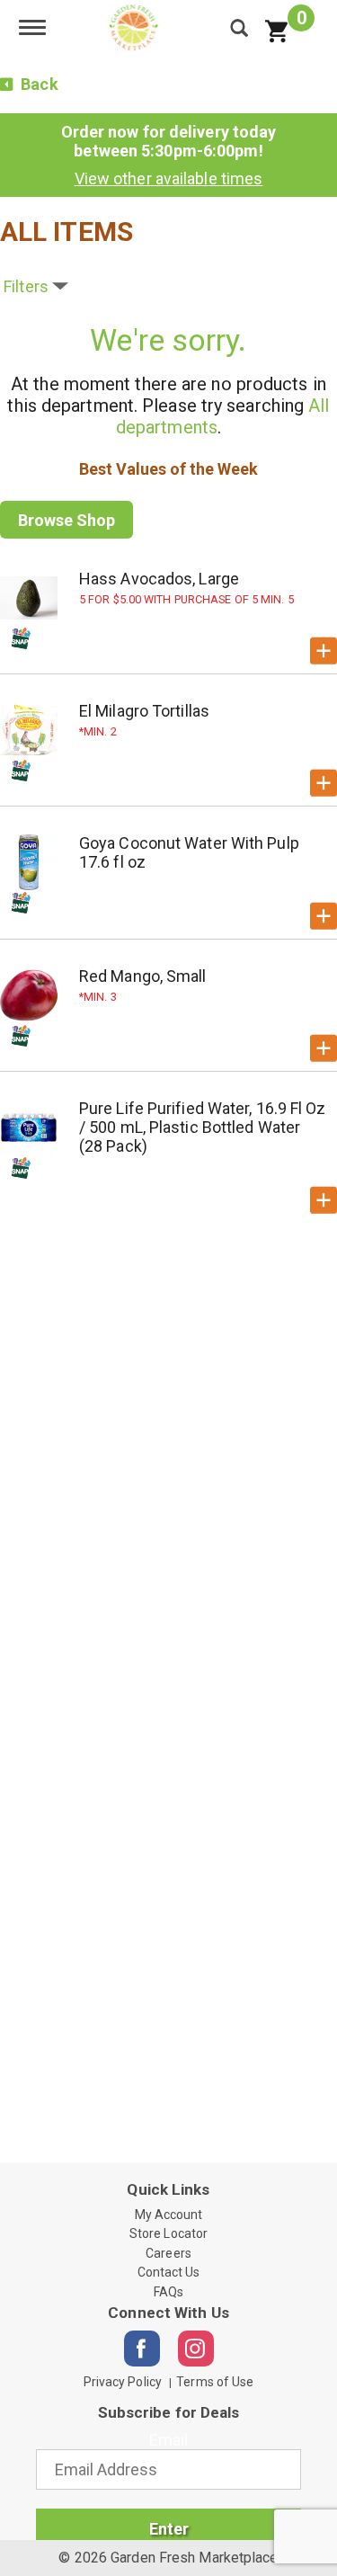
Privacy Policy (123, 2382)
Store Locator (168, 2233)
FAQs (168, 2292)
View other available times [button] (169, 178)
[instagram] (196, 2349)
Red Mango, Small (143, 976)
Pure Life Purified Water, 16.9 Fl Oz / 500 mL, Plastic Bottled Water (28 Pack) (203, 1127)
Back (38, 84)
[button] (324, 651)
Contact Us (169, 2272)
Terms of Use (215, 2382)
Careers (168, 2253)
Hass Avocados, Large (159, 579)
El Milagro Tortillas (144, 711)
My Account (169, 2215)
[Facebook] (142, 2349)
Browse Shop (67, 520)
